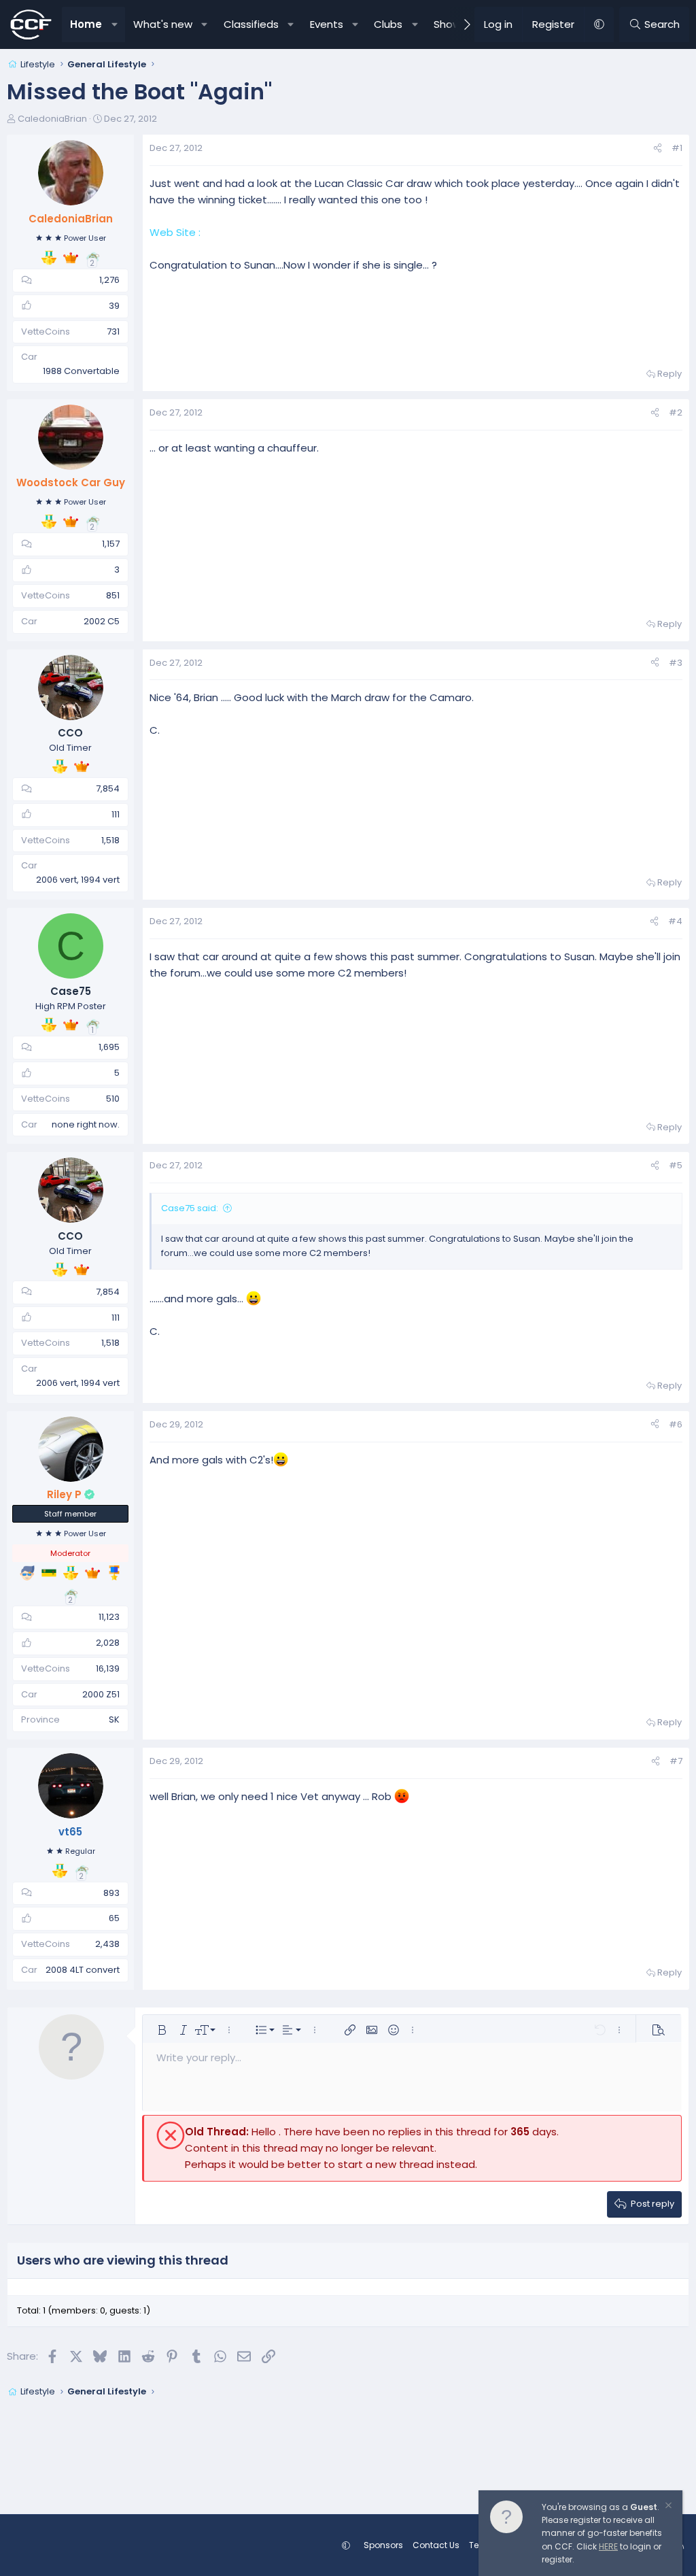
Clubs (388, 24)
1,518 (110, 840)
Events (327, 24)
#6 (676, 1424)
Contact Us (436, 2545)
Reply (669, 374)
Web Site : (175, 232)
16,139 (108, 1668)
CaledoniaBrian (52, 119)
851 (113, 595)
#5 (676, 1165)
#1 (677, 148)
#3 (676, 663)
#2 (676, 412)
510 (113, 1099)
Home (86, 24)
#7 (676, 1761)
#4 (675, 921)
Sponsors (383, 2545)
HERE (608, 2546)
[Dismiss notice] (667, 2507)
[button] (115, 24)
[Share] (658, 149)
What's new (163, 24)
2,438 (107, 1944)
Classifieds (251, 24)
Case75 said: (190, 1208)
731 (113, 332)
